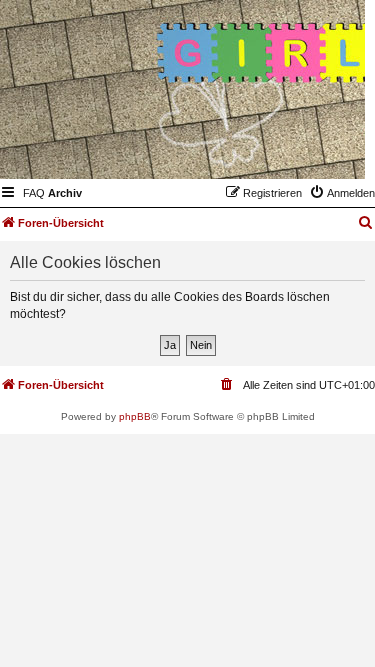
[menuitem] (34, 193)
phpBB (135, 416)
